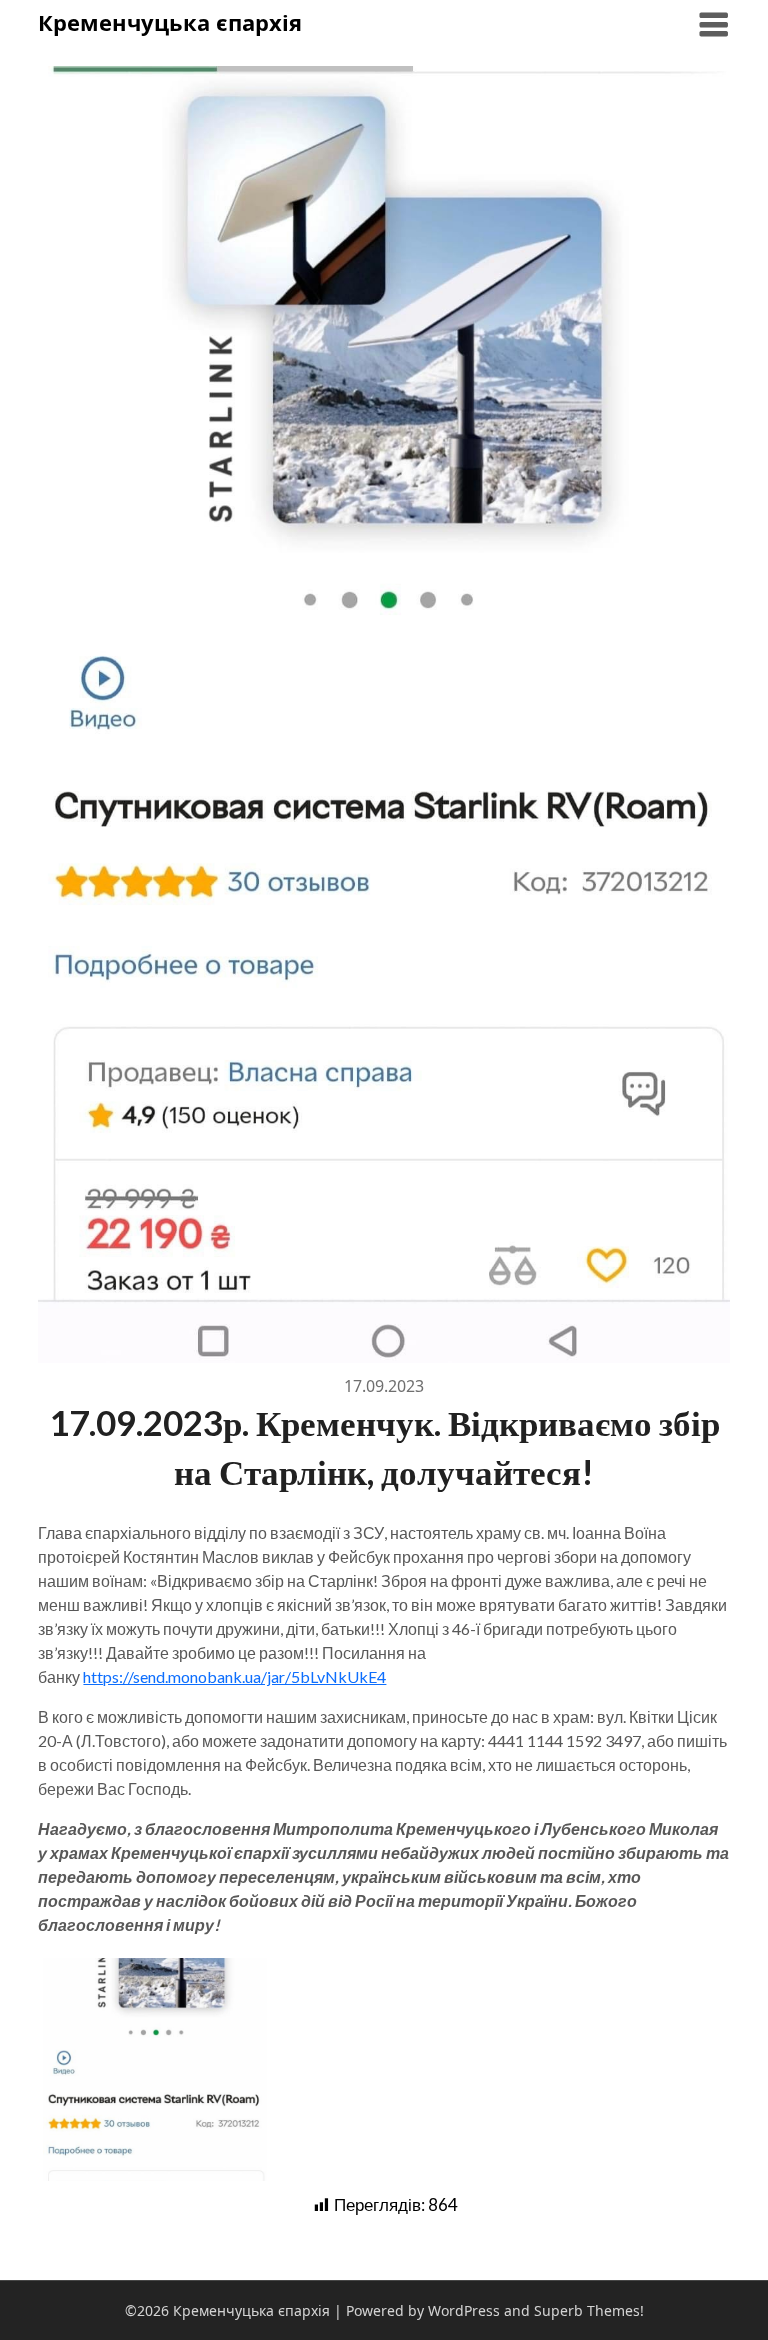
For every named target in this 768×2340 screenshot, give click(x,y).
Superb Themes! (589, 2310)
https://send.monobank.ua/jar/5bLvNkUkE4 (234, 1676)
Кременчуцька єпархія (170, 22)
